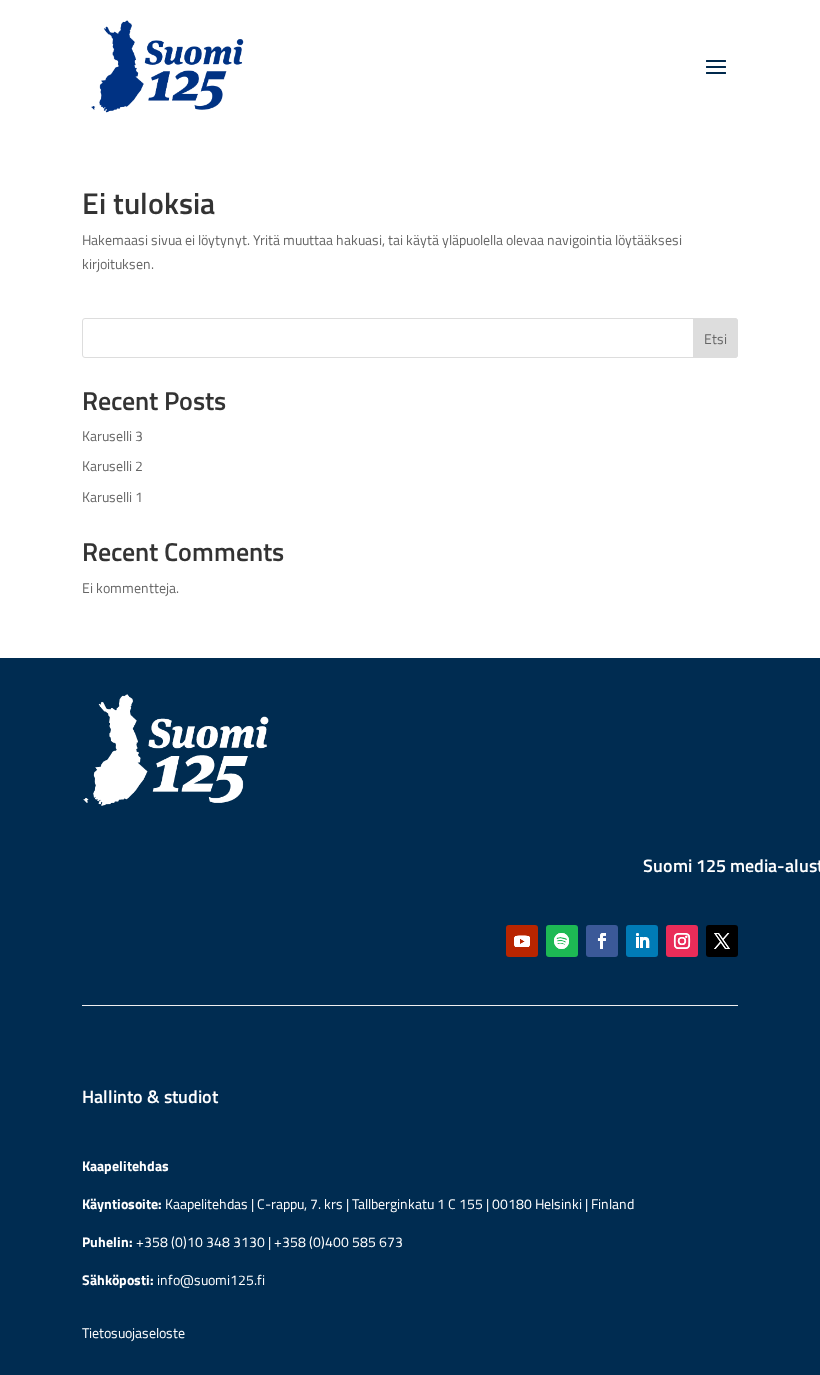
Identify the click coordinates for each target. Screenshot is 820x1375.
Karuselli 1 (112, 496)
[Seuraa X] (722, 941)
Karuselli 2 (112, 465)
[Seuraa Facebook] (602, 941)
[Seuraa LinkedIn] (642, 941)
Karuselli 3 (112, 435)
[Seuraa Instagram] (682, 941)
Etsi (715, 338)
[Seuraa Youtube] (522, 941)
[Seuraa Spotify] (562, 941)
